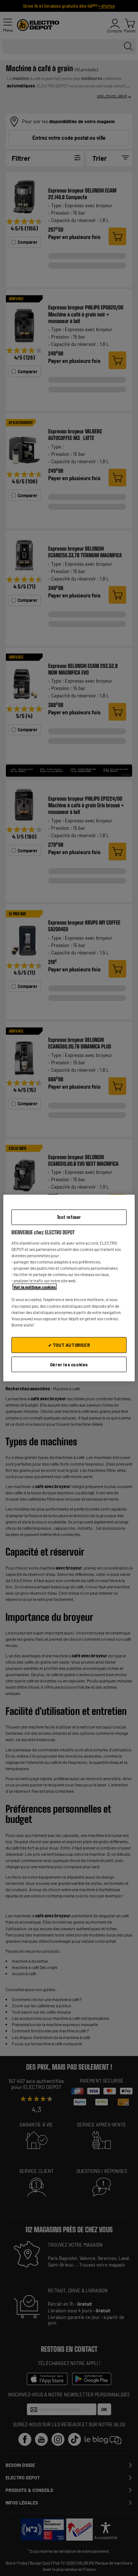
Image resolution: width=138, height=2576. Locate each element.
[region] (69, 1288)
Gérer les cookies (69, 1364)
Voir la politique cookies (35, 1287)
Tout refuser (69, 1217)
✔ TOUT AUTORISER (69, 1345)
